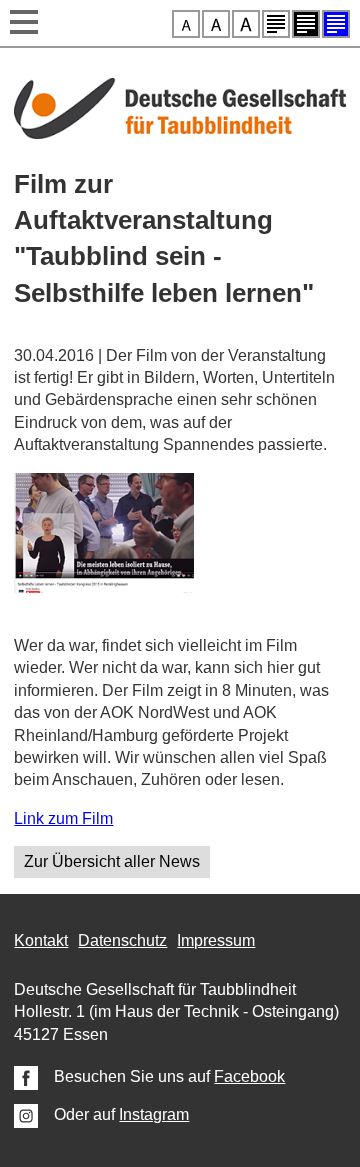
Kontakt (41, 940)
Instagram (154, 1114)
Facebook (249, 1076)
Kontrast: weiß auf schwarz (306, 24)
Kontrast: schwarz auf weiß (276, 24)
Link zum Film (63, 818)
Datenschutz (122, 940)
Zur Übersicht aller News (112, 861)
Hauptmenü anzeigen (24, 24)
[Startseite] (179, 133)
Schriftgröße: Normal (186, 24)
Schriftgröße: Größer (216, 24)
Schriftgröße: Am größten (246, 24)
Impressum (216, 940)
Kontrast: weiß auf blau (336, 24)
